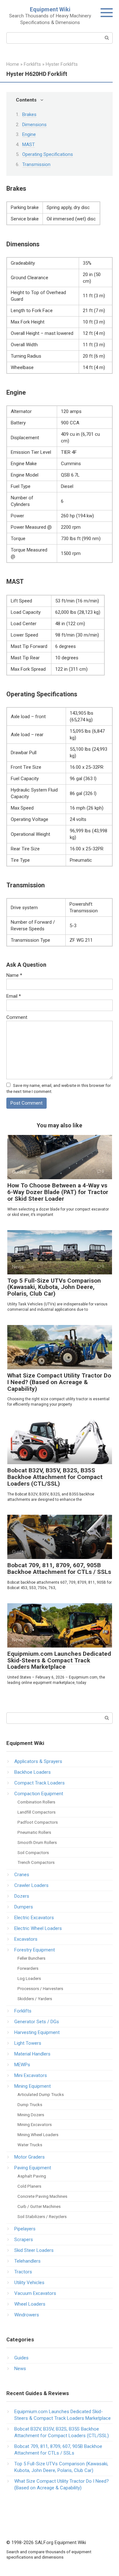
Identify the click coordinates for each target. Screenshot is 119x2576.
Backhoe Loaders (33, 1772)
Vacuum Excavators (35, 2293)
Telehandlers (27, 2261)
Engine (29, 134)
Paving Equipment (33, 2168)
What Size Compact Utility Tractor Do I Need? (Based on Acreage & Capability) (59, 1382)
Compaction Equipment (39, 1794)
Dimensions (34, 125)
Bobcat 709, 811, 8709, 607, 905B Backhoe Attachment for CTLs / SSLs (59, 1568)
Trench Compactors (36, 1862)
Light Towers (28, 2043)
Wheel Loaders (30, 2304)
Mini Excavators (31, 2075)
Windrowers (27, 2315)
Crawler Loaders (31, 1885)
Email (14, 996)
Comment (17, 1017)
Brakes (29, 114)
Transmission (36, 164)
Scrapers (24, 2240)
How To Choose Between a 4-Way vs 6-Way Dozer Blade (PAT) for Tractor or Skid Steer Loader (58, 1192)
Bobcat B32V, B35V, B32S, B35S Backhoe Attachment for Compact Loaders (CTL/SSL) (55, 1477)
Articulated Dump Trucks (41, 2094)
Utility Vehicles (29, 2283)
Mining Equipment (33, 2086)
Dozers (22, 1896)
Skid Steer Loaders (34, 2250)
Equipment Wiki (50, 9)
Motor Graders (30, 2157)
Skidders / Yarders (35, 1999)
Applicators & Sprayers (38, 1761)
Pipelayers (25, 2229)
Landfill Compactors (36, 1812)
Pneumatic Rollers (34, 1832)
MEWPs (22, 2065)
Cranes (22, 1875)
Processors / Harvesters (40, 1988)
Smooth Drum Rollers (37, 1842)
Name (14, 975)
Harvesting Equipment (37, 2032)
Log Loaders (29, 1978)
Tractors (23, 2272)
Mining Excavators (35, 2124)
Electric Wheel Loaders (38, 1928)
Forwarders (28, 1968)
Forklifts (23, 2011)
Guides (21, 2358)
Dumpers (24, 1907)
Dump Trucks (30, 2105)
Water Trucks (30, 2145)
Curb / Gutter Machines (39, 2206)
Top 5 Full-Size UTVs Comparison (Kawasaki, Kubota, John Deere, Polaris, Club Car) (54, 1287)
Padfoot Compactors (38, 1822)
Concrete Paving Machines (42, 2196)
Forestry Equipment (35, 1950)
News (20, 2369)
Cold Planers (29, 2186)
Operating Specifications (48, 154)
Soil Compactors (33, 1852)
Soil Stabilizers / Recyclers (42, 2216)
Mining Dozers (31, 2115)
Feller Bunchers (31, 1958)
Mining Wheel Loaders (38, 2135)
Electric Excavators (34, 1918)
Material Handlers (32, 2054)
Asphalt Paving (32, 2176)
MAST (29, 145)
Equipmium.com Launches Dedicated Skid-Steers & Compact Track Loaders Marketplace (59, 1660)
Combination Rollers (36, 1802)
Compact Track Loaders (40, 1783)
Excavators (26, 1939)
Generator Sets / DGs (37, 2022)
